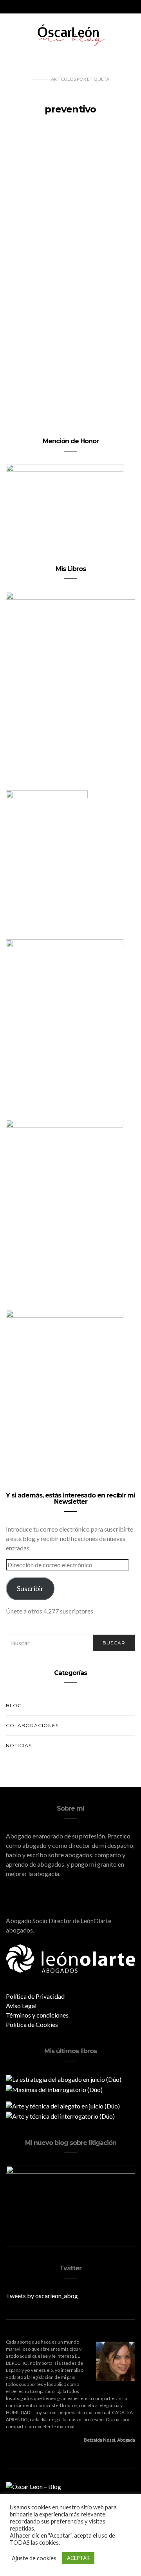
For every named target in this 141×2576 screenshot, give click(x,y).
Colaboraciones (32, 1725)
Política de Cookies (32, 2024)
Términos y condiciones (37, 2015)
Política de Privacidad (35, 1996)
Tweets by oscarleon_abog (42, 2296)
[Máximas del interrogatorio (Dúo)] (54, 2089)
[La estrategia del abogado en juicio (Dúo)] (64, 2078)
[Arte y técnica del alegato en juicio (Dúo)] (63, 2105)
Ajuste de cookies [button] (34, 2558)
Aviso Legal (21, 2006)
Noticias (19, 1745)
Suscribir (30, 1588)
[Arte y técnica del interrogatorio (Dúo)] (60, 2115)
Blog (14, 1705)
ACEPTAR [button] (78, 2558)
